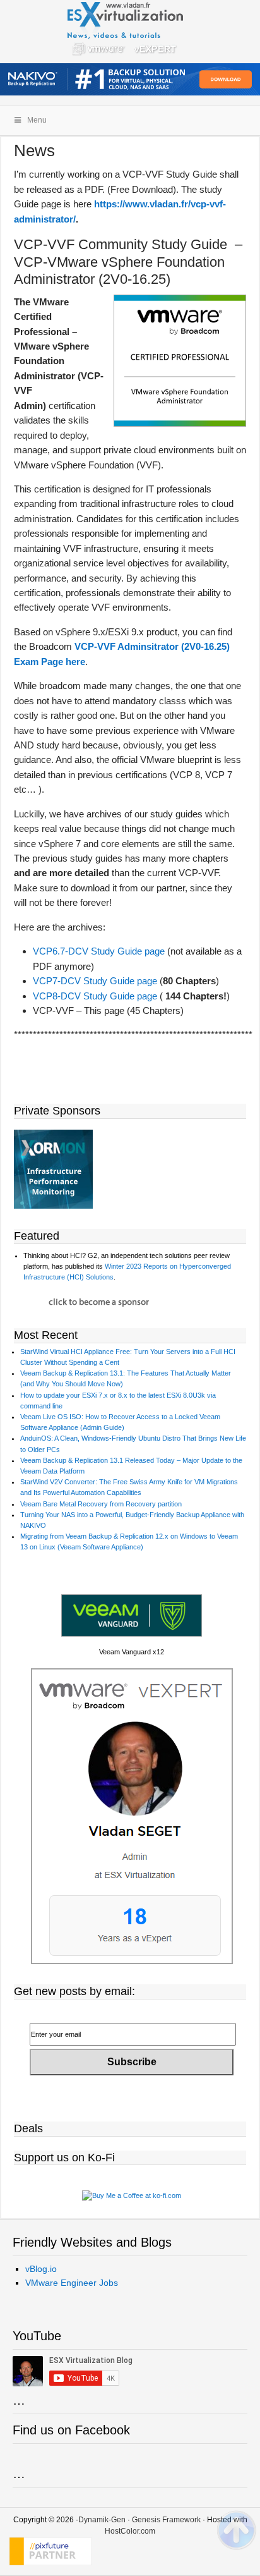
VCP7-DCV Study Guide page (95, 981)
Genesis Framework (166, 2520)
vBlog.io (41, 2269)
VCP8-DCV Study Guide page (95, 996)
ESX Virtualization (130, 32)
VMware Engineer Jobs (72, 2283)
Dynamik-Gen (102, 2520)
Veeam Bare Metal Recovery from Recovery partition (101, 1504)
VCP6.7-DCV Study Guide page (99, 951)
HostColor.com (130, 2531)
